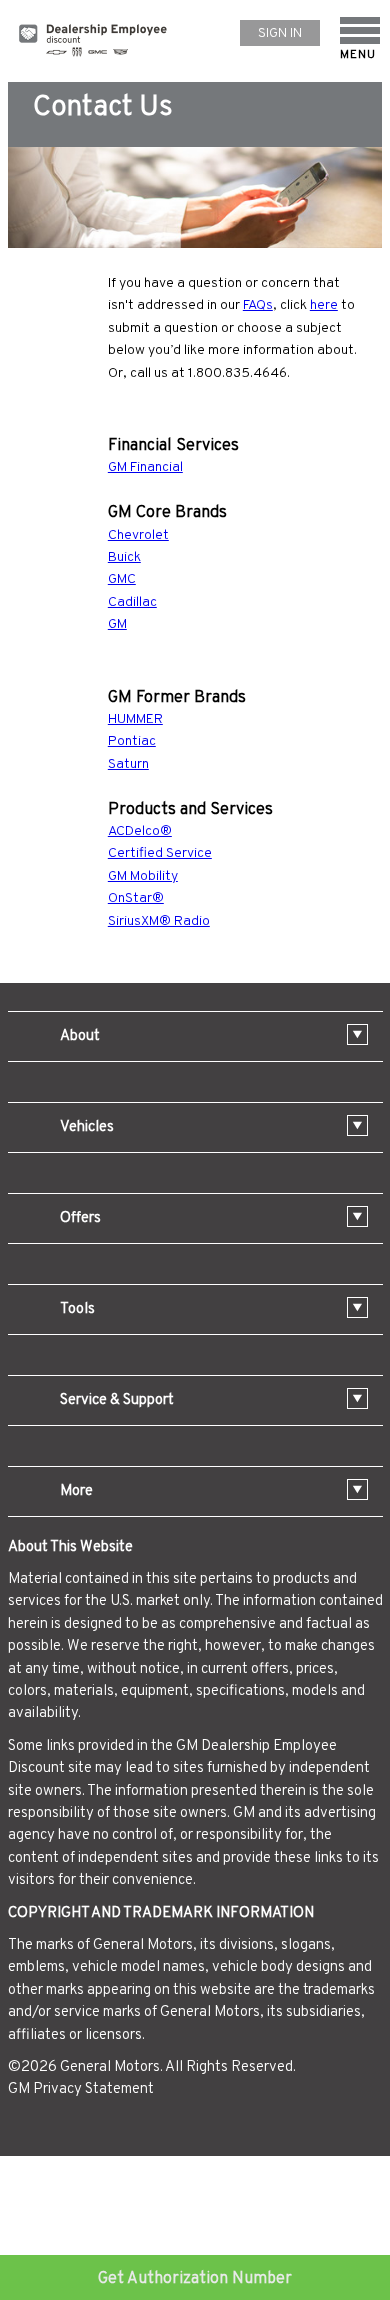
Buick (124, 557)
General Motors (110, 2067)
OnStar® (136, 898)
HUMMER (135, 719)
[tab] (195, 1036)
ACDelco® (140, 831)
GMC (122, 579)
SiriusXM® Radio (159, 921)
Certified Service (160, 853)
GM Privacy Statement (81, 2089)
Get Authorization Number (195, 2279)
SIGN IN (280, 33)
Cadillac (132, 602)
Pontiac (132, 741)
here (324, 305)
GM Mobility (143, 876)
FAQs (258, 305)
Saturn (128, 764)
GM (117, 624)
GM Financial (145, 467)
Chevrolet (138, 535)
